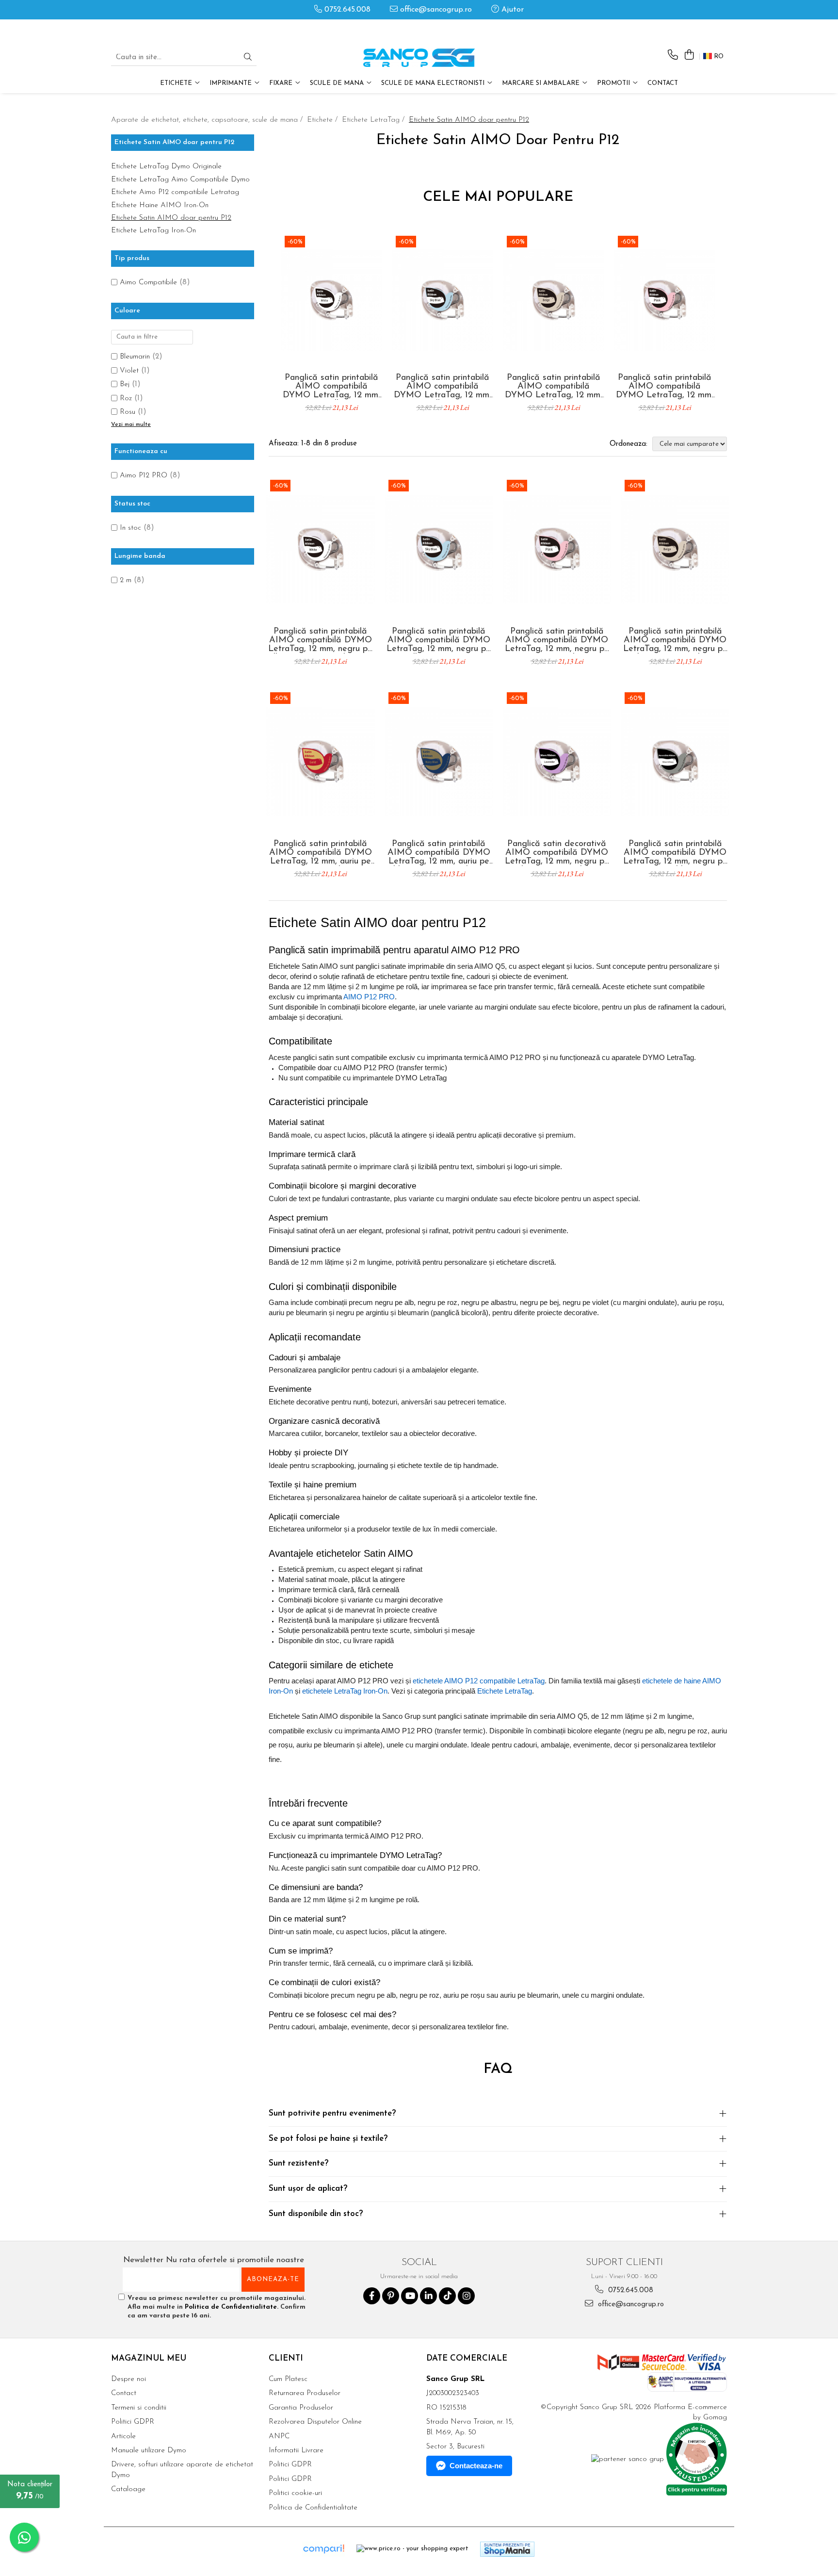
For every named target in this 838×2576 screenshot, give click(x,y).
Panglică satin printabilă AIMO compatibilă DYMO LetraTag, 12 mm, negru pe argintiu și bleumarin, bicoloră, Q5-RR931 (675, 853)
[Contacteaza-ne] (673, 56)
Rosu (128, 412)
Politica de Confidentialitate (231, 2307)
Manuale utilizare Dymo (149, 2451)
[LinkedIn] (428, 2296)
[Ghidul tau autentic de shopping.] (323, 2549)
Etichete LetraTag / (374, 120)
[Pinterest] (391, 2296)
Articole (123, 2437)
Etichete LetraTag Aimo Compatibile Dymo (180, 180)
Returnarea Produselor (305, 2393)
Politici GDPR (133, 2422)
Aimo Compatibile (148, 283)
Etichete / (323, 120)
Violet (129, 371)
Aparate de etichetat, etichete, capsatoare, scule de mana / (208, 120)
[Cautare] (248, 58)
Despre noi (129, 2379)
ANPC (279, 2437)
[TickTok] (447, 2296)
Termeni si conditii (139, 2408)
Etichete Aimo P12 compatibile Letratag (175, 192)
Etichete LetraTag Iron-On (153, 231)
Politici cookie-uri (295, 2493)
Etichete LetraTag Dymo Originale (166, 167)
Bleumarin (135, 357)
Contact (663, 83)
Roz (126, 399)
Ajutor (511, 10)
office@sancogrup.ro (435, 10)
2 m (126, 580)
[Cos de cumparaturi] (689, 56)
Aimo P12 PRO (144, 476)
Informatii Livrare (296, 2451)
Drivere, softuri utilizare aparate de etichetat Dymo (182, 2470)
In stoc (130, 528)
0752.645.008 (346, 10)
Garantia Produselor (301, 2408)
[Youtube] (410, 2296)
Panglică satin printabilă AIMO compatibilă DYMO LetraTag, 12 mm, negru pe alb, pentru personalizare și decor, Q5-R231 (331, 387)
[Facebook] (372, 2296)
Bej (125, 384)
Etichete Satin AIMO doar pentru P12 (171, 218)
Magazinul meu (149, 2358)
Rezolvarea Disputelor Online (315, 2422)
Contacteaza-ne (476, 2466)
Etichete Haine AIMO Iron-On (160, 205)
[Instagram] (466, 2296)
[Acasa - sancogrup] (419, 58)
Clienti (286, 2358)
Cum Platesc (288, 2379)
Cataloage (128, 2489)
